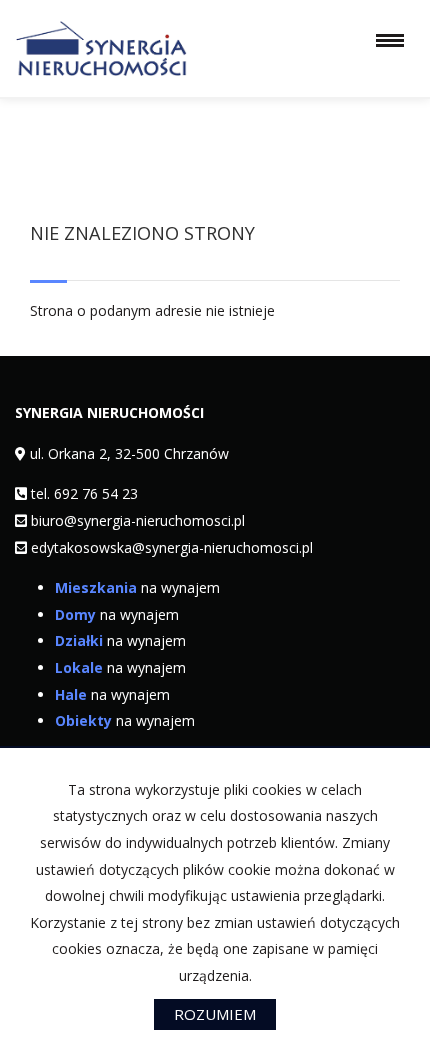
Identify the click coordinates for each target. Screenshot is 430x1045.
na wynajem (137, 587)
